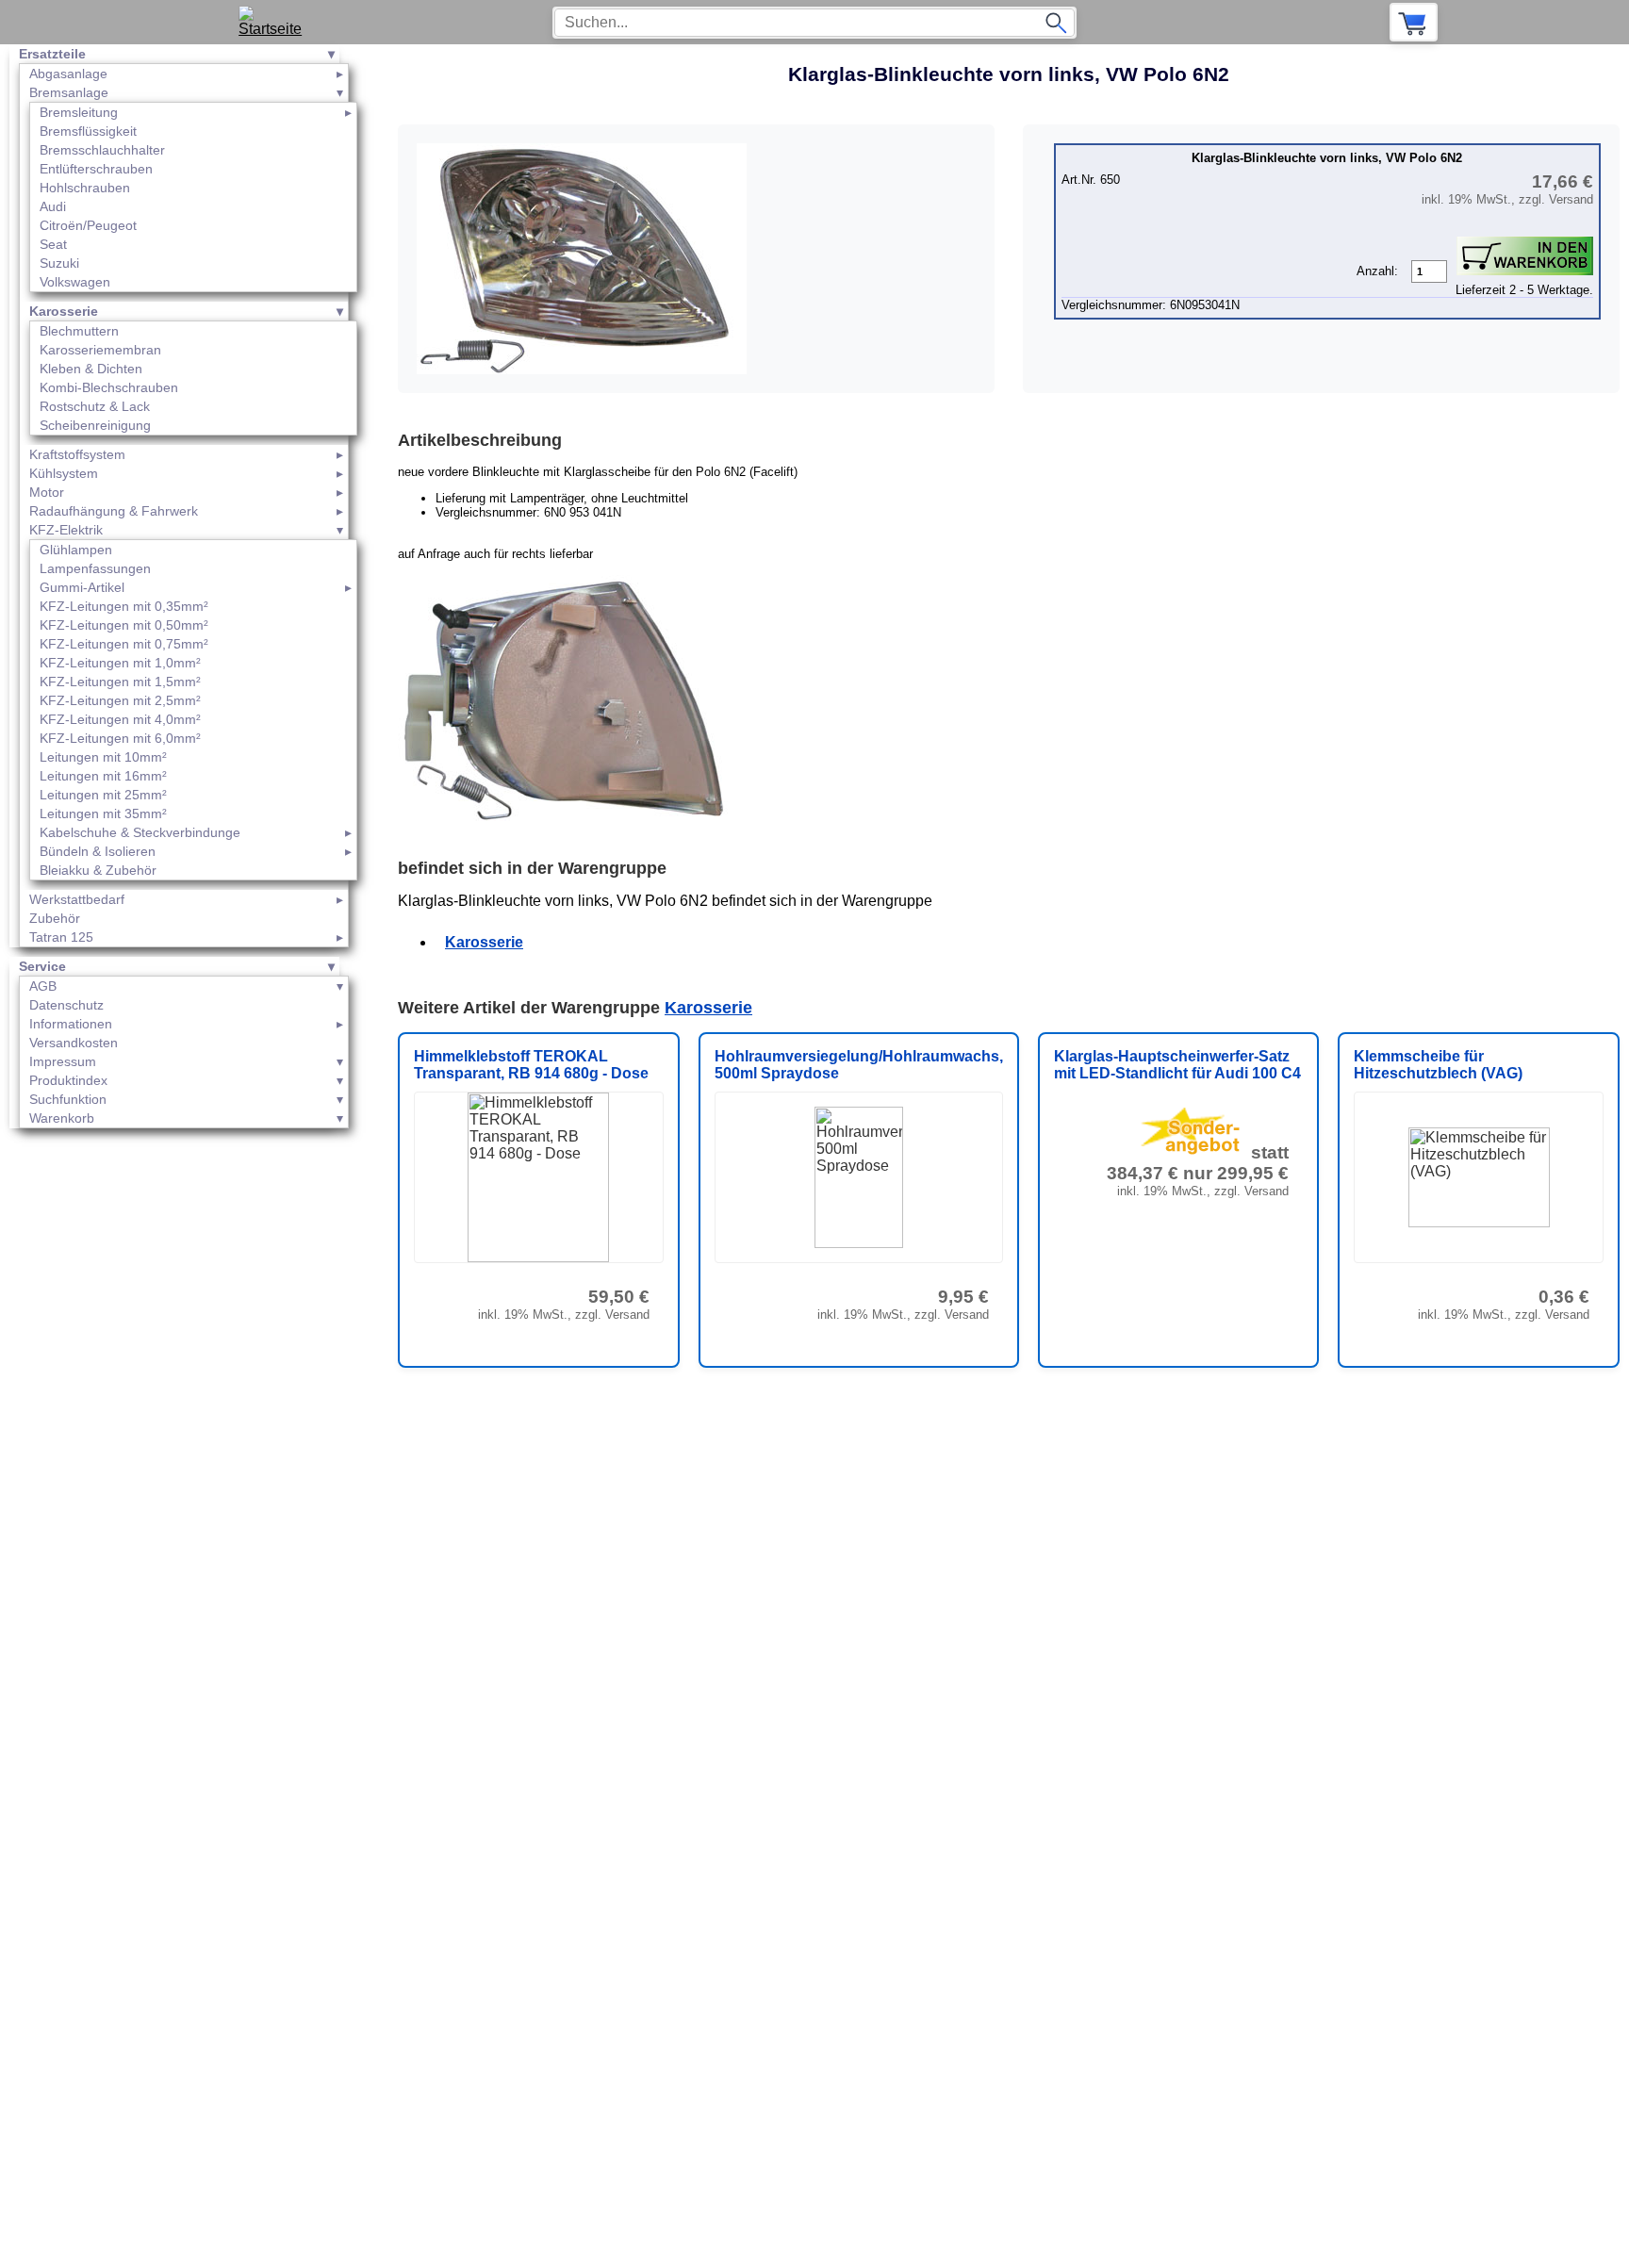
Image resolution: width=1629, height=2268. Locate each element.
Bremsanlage (69, 92)
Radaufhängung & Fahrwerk (114, 511)
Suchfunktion (68, 1099)
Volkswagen (75, 282)
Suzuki (59, 263)
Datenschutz (66, 1005)
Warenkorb (62, 1118)
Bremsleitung (79, 112)
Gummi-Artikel (82, 587)
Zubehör (55, 918)
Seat (53, 244)
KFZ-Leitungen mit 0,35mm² (124, 606)
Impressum (63, 1061)
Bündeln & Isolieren (98, 851)
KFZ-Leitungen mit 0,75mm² (124, 644)
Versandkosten (74, 1043)
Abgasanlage (68, 74)
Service (42, 966)
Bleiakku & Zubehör (98, 870)
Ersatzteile (52, 54)
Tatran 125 (61, 937)
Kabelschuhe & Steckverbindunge (140, 832)
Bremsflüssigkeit (88, 131)
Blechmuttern (79, 331)
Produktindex (68, 1080)
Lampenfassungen (95, 568)
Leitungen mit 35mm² (103, 814)
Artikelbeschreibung (480, 440)
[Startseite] (277, 22)
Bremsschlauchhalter (102, 150)
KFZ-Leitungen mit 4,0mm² (120, 719)
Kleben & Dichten (91, 369)
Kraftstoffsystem (77, 454)
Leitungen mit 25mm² (103, 795)
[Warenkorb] (1414, 22)
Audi (53, 206)
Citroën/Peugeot (88, 225)
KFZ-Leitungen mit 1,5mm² (120, 682)
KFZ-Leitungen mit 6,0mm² (120, 738)
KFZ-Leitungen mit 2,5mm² (120, 700)
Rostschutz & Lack (95, 406)
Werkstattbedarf (77, 899)
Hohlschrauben (85, 188)
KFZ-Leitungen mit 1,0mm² (120, 663)
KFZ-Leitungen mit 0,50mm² (124, 625)
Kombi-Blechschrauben (109, 387)
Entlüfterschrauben (96, 169)
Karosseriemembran (100, 350)
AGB (43, 986)
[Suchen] (1056, 23)
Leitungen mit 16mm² (103, 776)
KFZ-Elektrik (66, 530)
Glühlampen (76, 550)
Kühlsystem (64, 473)
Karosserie (64, 311)
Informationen (71, 1024)
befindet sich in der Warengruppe (532, 868)
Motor (47, 492)
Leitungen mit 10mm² (103, 757)
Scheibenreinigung (95, 425)
